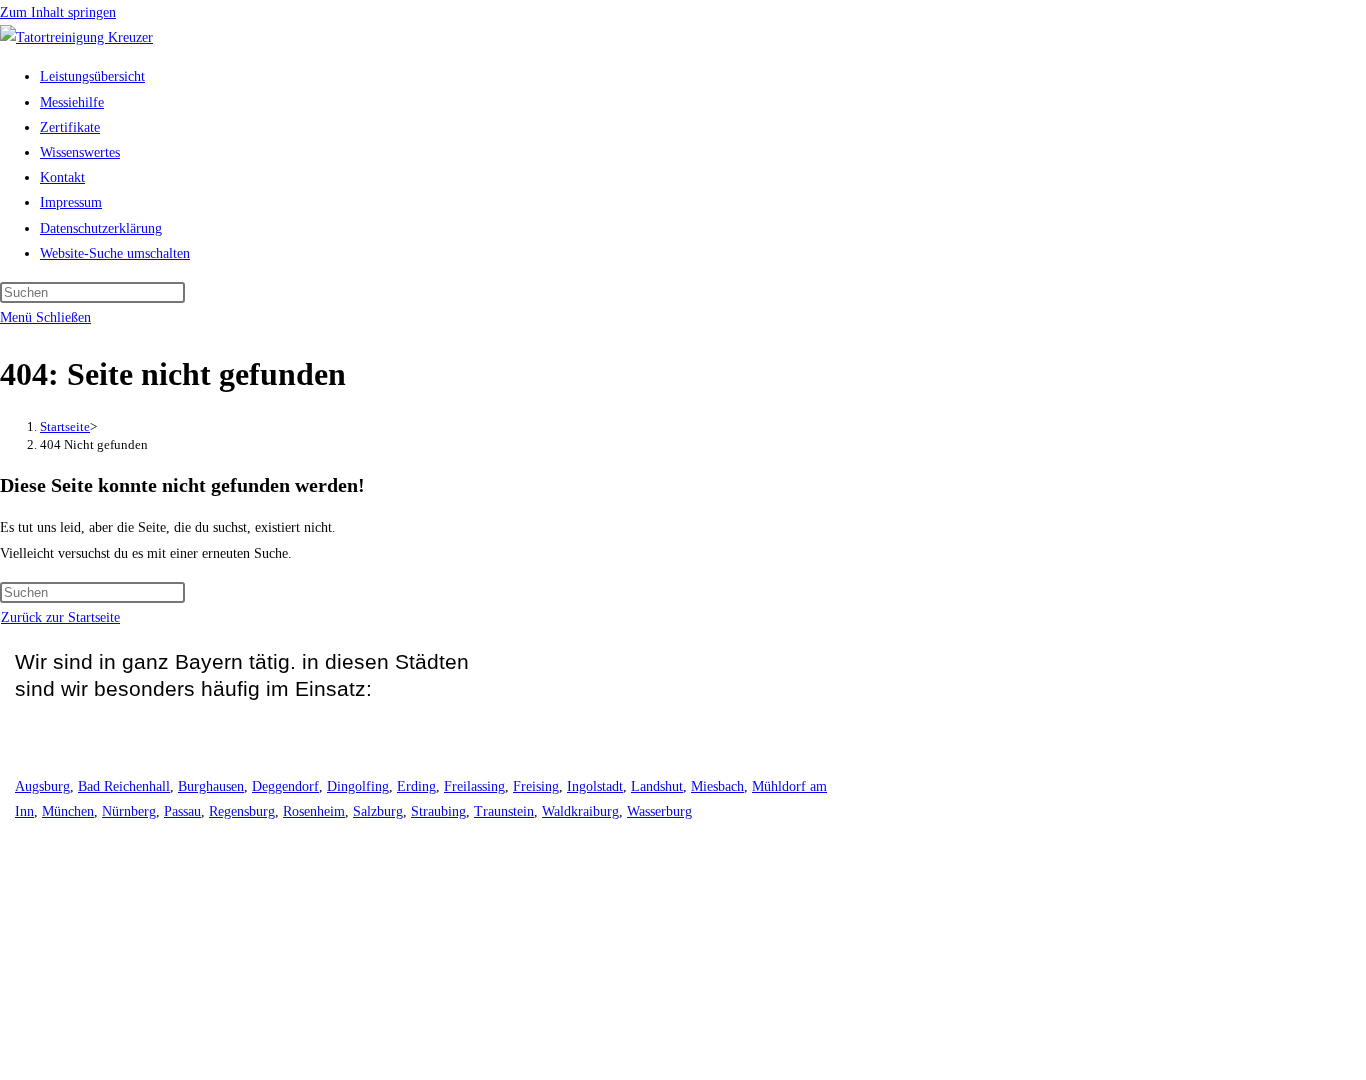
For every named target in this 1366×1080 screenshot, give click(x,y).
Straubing (438, 811)
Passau (182, 811)
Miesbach (717, 786)
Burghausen (211, 786)
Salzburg (378, 811)
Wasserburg (659, 811)
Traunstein (504, 811)
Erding (416, 786)
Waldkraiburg (580, 811)
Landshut (657, 786)
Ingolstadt (595, 786)
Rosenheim (314, 811)
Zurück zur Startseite (60, 617)
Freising (536, 786)
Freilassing (474, 786)
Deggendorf (285, 786)
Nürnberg (129, 811)
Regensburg (242, 811)
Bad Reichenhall (124, 786)
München (68, 811)
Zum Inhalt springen (58, 12)
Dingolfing (358, 786)
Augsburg (42, 786)
